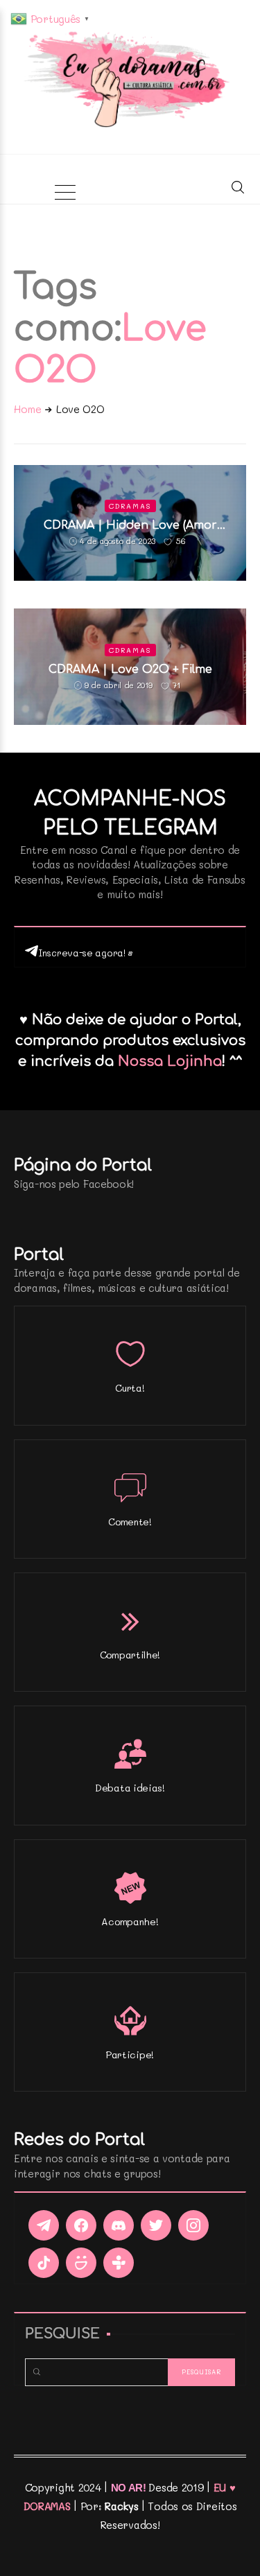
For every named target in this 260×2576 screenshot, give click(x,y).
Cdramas (130, 506)
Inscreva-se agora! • (86, 953)
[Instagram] (193, 2225)
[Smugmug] (81, 2263)
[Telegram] (44, 2225)
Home (28, 409)
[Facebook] (81, 2225)
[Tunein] (119, 2263)
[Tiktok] (44, 2263)
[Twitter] (156, 2225)
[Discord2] (119, 2225)
